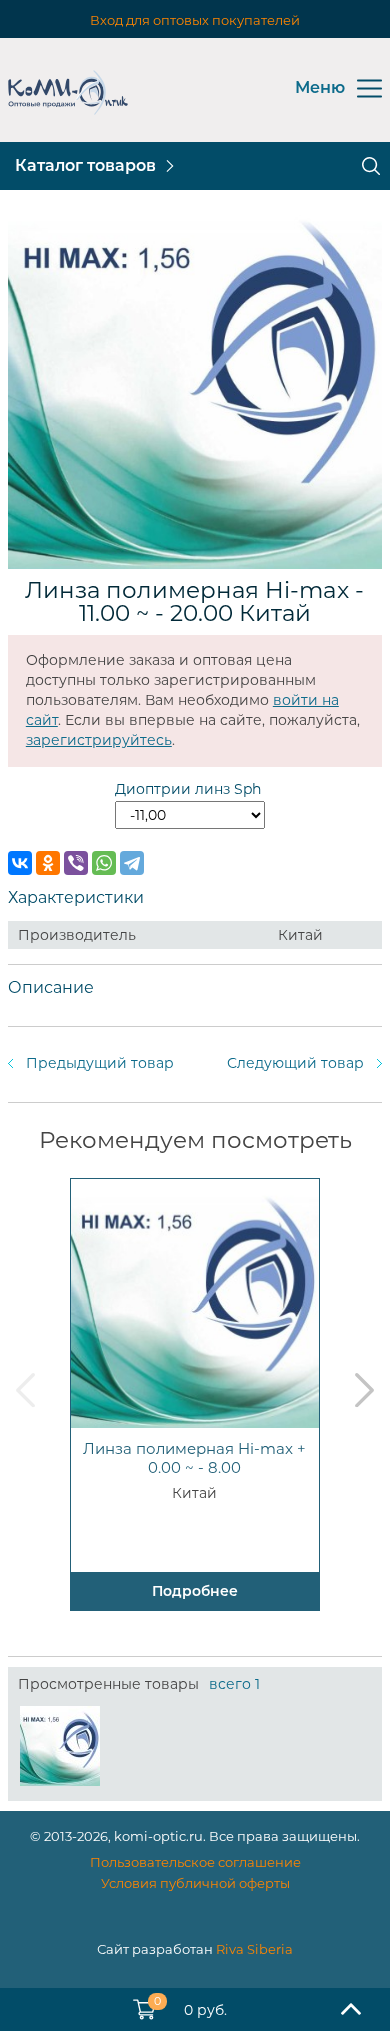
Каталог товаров (85, 165)
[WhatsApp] (104, 863)
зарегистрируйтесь (99, 740)
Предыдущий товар (100, 1063)
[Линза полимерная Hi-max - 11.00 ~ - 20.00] (60, 1746)
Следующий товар (295, 1063)
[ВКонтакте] (20, 863)
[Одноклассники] (48, 863)
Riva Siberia (254, 1949)
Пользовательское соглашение (195, 1862)
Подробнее (195, 1591)
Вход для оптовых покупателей (195, 20)
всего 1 (234, 1684)
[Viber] (76, 863)
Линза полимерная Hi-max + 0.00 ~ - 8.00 (194, 1458)
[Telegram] (132, 863)
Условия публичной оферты (195, 1883)
